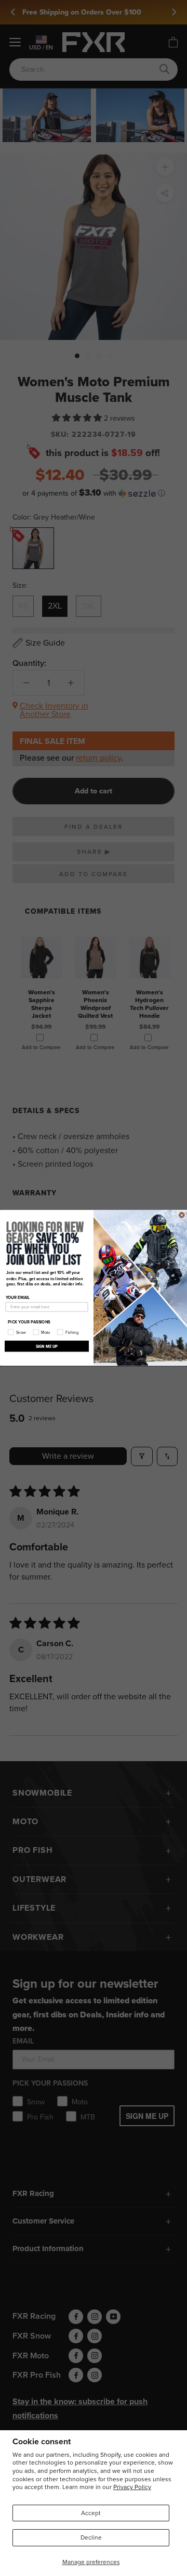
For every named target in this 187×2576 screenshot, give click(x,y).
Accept (91, 2513)
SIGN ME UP (47, 1346)
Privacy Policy (132, 2487)
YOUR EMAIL (18, 1298)
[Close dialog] (182, 1215)
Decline (91, 2537)
